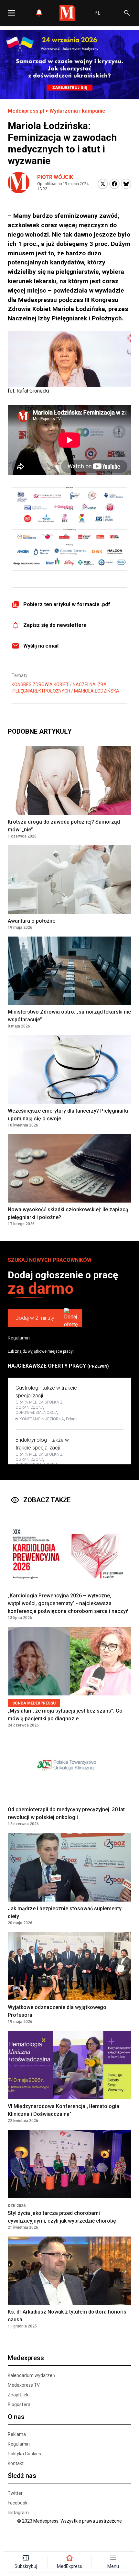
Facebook (18, 2503)
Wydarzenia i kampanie (77, 111)
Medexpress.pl (26, 111)
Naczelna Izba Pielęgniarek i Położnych (59, 688)
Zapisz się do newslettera (55, 625)
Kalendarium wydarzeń (31, 2375)
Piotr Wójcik (55, 177)
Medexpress (26, 2358)
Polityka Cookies (24, 2454)
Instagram (18, 2513)
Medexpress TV (24, 2385)
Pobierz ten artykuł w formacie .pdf (67, 604)
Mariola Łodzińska (97, 691)
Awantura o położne (32, 921)
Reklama (17, 2434)
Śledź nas (22, 2476)
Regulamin (19, 1338)
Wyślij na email (41, 646)
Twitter (15, 2493)
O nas (16, 2417)
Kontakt (16, 2463)
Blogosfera (19, 2404)
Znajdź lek (18, 2395)
